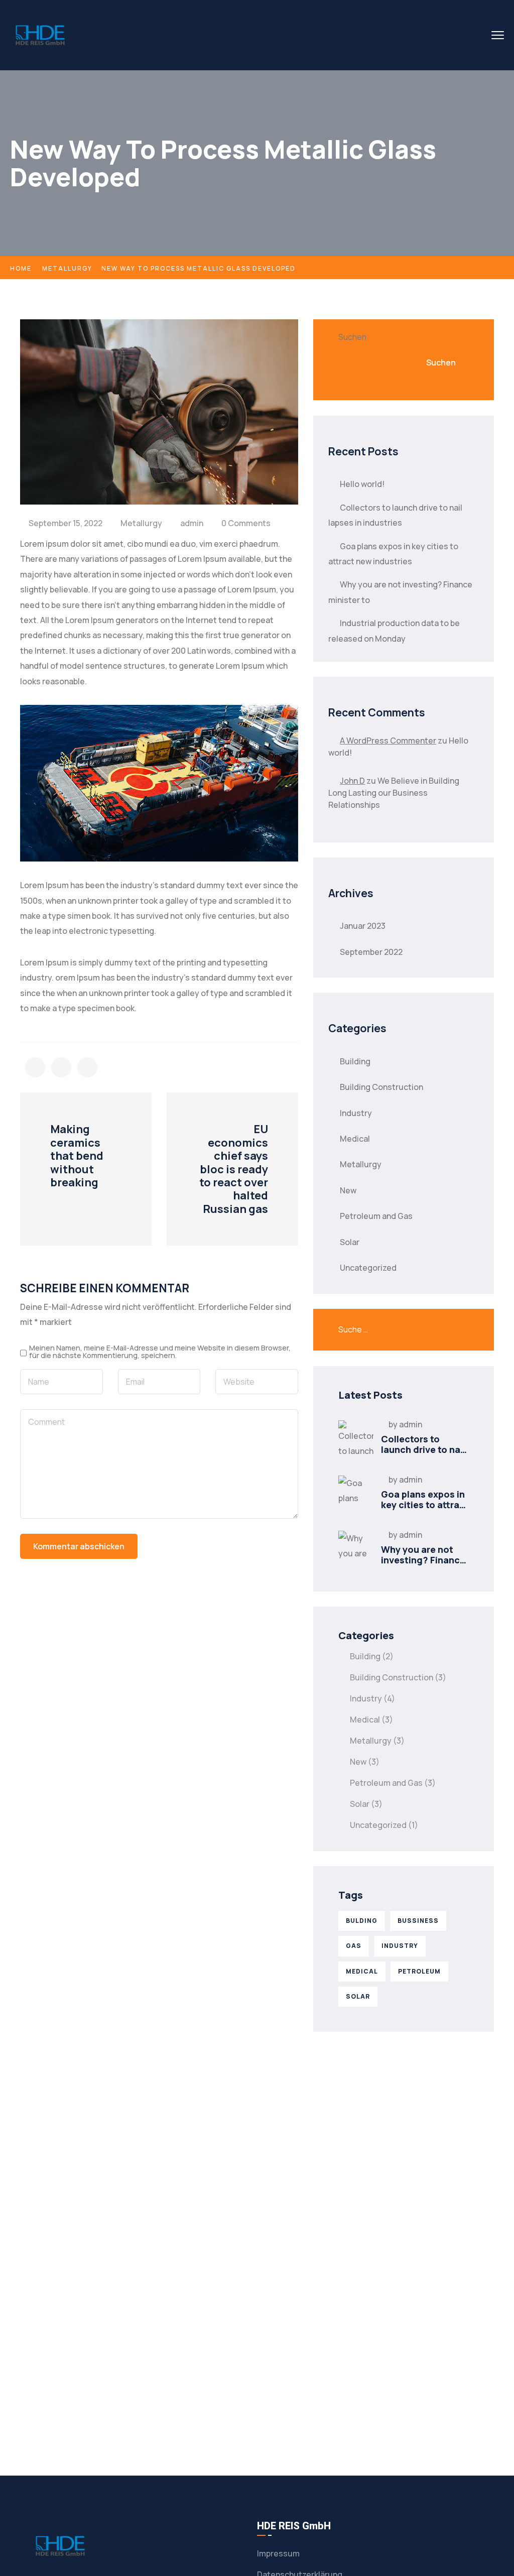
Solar (350, 1242)
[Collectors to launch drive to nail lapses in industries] (356, 1438)
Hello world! (362, 484)
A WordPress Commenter (388, 741)
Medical (355, 1139)
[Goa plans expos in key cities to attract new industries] (356, 1493)
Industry (356, 1113)
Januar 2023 (363, 926)
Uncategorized (368, 1268)
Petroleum (419, 1971)
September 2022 (371, 952)
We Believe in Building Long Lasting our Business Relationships (394, 793)
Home (21, 268)
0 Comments (246, 523)
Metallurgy (67, 268)
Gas (354, 1946)
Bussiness (418, 1921)
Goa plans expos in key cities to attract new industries (425, 1505)
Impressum (278, 2553)
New (348, 1190)
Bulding (362, 1921)
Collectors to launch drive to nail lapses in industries (424, 1450)
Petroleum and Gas (376, 1216)
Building (355, 1061)
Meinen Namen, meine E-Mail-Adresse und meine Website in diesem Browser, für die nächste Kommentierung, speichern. (160, 1352)
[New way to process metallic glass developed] (35, 1067)
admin (192, 523)
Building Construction (381, 1087)
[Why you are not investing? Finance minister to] (356, 1548)
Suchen (352, 337)
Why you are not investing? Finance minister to (423, 1560)
